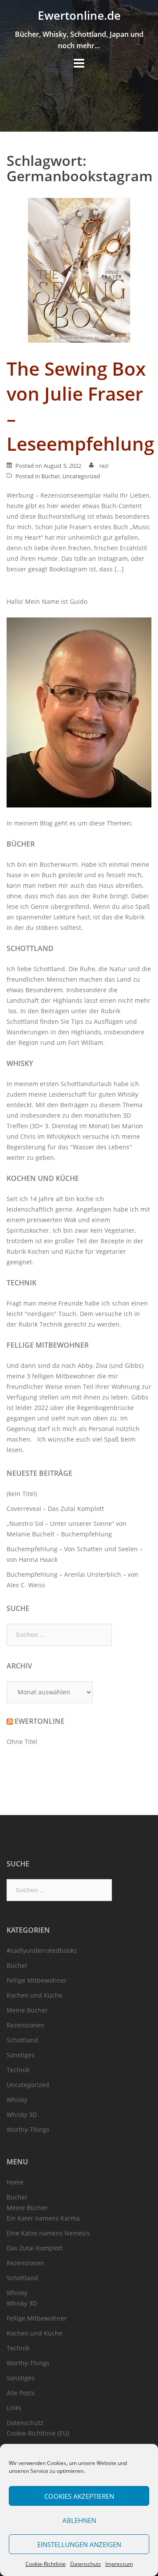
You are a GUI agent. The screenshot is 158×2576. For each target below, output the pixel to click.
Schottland (30, 948)
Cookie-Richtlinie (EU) (38, 2433)
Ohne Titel (22, 1742)
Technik (22, 1283)
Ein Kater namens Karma (43, 2218)
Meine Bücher (27, 2010)
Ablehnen (79, 2520)
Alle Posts (21, 2393)
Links (14, 2408)
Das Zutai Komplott (35, 2248)
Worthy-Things (28, 2129)
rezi (104, 466)
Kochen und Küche (43, 1178)
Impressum (119, 2564)
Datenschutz (86, 2564)
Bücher (50, 476)
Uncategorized (81, 476)
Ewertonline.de (79, 15)
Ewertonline (39, 1721)
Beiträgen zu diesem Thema (101, 1105)
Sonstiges (21, 2055)
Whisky (20, 1063)
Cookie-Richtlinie (46, 2564)
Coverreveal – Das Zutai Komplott (55, 1509)
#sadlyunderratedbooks (42, 1950)
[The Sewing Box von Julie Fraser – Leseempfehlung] (79, 270)
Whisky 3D (22, 2115)
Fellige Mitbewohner (48, 1345)
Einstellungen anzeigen (79, 2544)
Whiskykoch (64, 1136)
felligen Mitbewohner (64, 1376)
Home (15, 2182)
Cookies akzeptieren (79, 2496)
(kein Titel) (22, 1494)
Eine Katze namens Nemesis (48, 2233)
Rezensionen (25, 2025)
